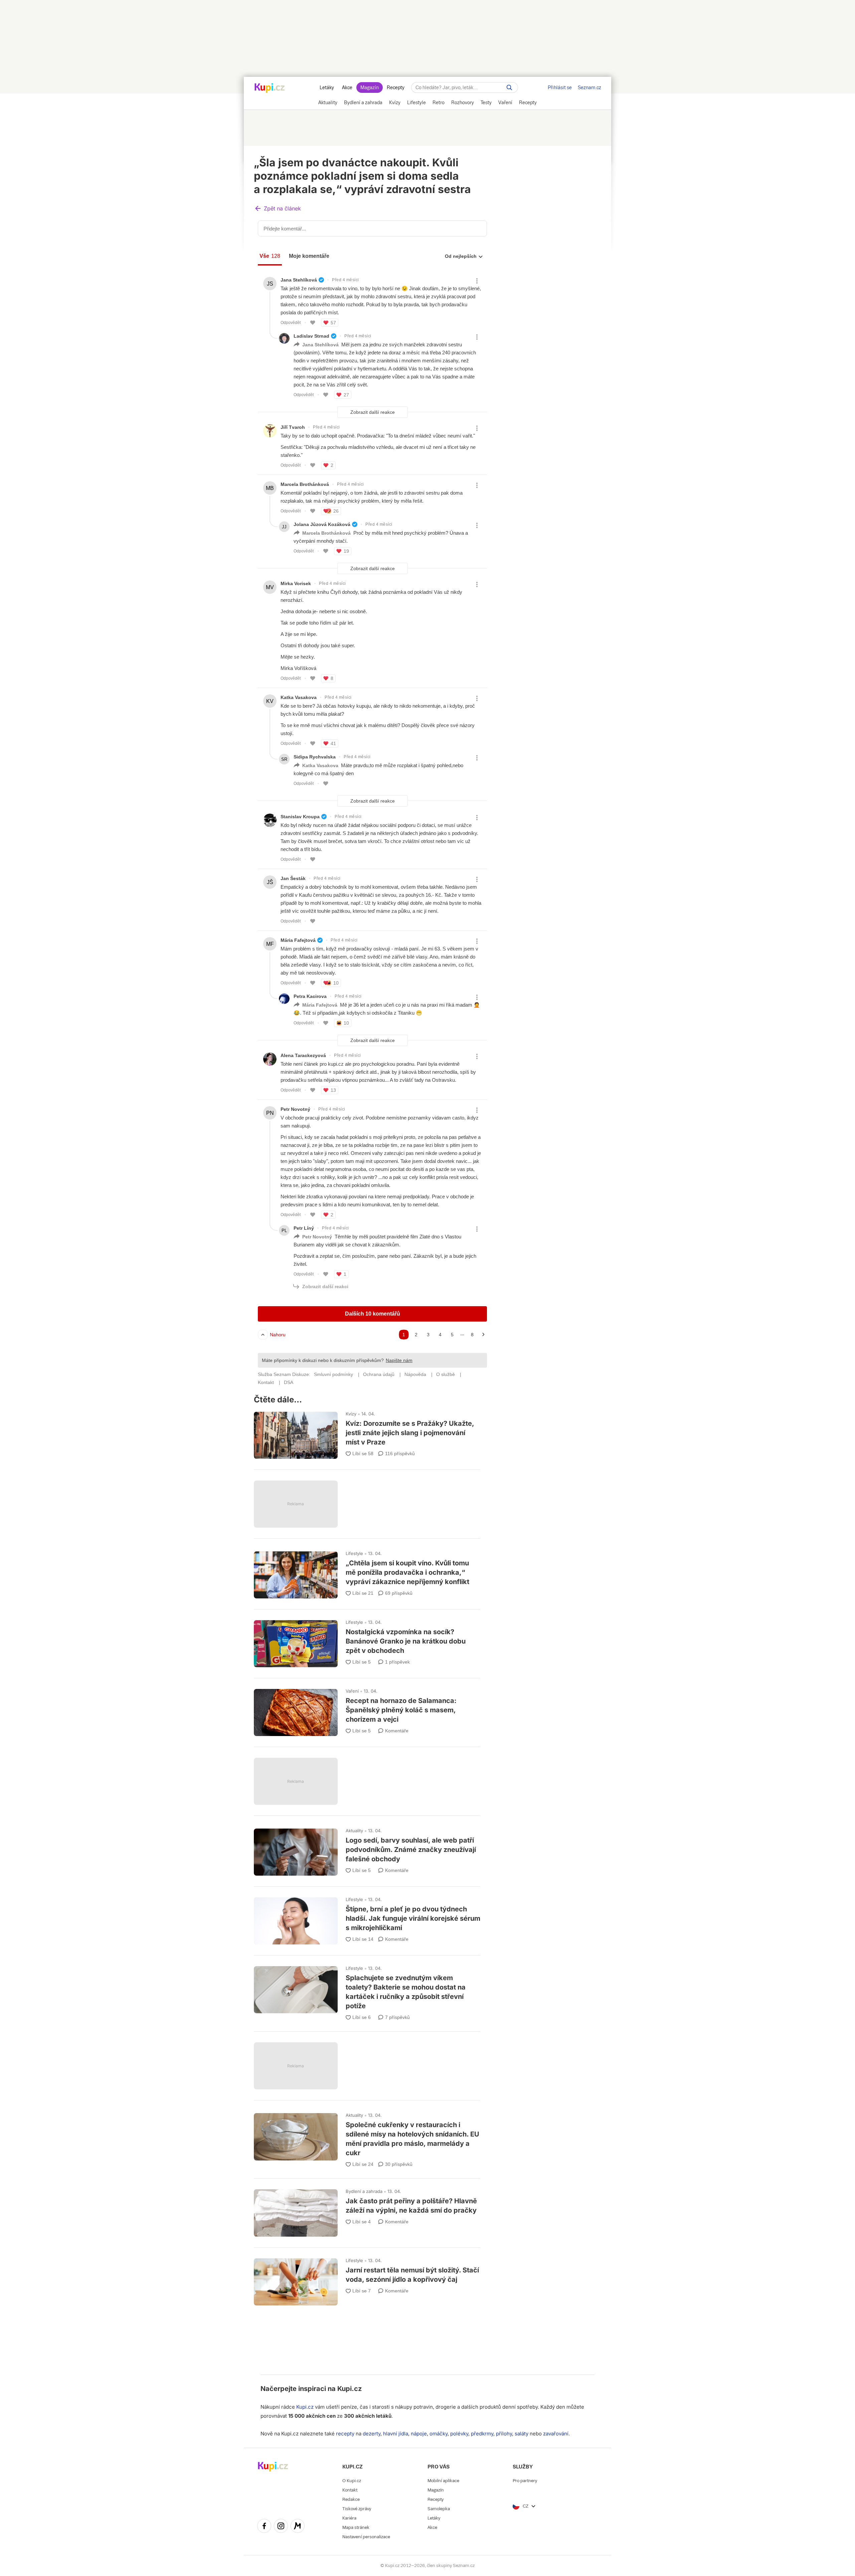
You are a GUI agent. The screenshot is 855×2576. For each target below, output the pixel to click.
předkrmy (482, 2434)
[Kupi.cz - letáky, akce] (270, 89)
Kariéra (349, 2518)
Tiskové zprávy (357, 2509)
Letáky (327, 88)
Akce (347, 88)
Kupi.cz (350, 2389)
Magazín (370, 88)
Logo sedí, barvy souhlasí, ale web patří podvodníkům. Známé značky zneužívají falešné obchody (367, 1849)
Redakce (351, 2499)
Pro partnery (525, 2481)
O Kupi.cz (352, 2481)
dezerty (372, 2434)
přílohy (504, 2434)
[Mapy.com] (298, 2527)
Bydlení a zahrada (364, 2191)
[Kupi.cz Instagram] (281, 2527)
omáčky (439, 2434)
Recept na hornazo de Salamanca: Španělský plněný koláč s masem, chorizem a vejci (367, 1709)
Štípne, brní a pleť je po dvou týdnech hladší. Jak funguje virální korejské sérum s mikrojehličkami (367, 1918)
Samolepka (439, 2509)
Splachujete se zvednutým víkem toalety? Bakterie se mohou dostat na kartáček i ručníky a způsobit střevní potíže (367, 1990)
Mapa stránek (356, 2527)
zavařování (556, 2434)
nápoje (419, 2434)
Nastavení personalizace (366, 2537)
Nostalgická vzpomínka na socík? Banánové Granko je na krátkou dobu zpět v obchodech (367, 1641)
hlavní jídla (396, 2434)
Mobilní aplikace (443, 2481)
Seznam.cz (589, 88)
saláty (522, 2434)
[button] (278, 209)
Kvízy (351, 1414)
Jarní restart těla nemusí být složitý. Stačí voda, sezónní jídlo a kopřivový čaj (367, 2279)
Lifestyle (354, 1553)
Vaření (352, 1691)
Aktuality (354, 1831)
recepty (345, 2434)
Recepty (396, 88)
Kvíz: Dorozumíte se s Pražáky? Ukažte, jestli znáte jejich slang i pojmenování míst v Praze (367, 1432)
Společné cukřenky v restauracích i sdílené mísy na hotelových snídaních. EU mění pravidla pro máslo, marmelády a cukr (367, 2137)
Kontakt (350, 2490)
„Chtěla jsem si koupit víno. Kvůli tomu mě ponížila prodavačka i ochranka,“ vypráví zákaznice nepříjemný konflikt (367, 1572)
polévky (459, 2434)
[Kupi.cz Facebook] (264, 2527)
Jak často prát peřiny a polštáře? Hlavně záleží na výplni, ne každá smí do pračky (367, 2210)
